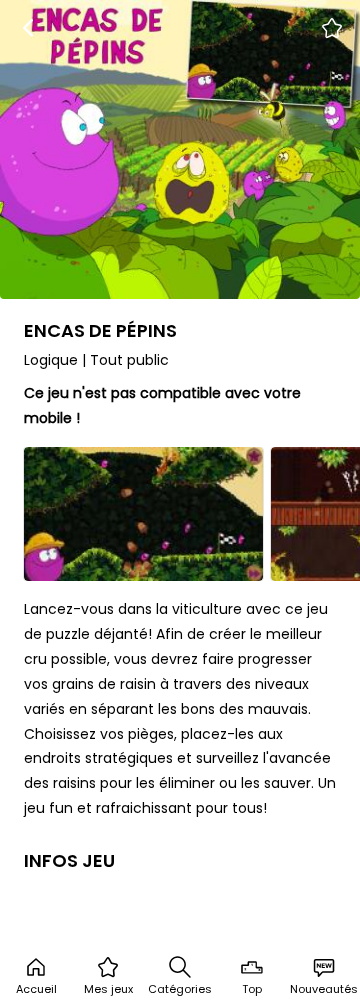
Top (252, 989)
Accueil (36, 989)
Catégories (180, 989)
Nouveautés (324, 989)
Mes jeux (108, 989)
